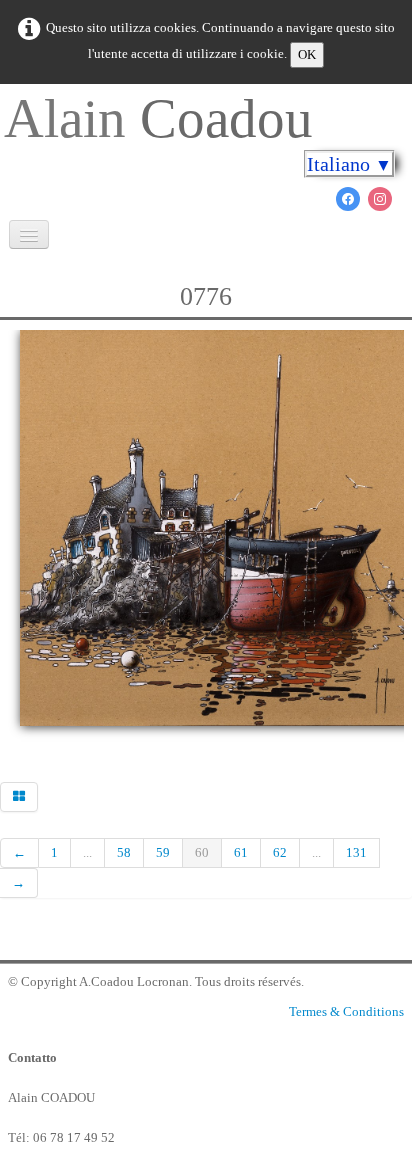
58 (124, 852)
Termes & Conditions (346, 1011)
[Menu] (29, 234)
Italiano (349, 164)
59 (163, 852)
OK (307, 54)
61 (241, 852)
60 (202, 852)
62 (280, 852)
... (87, 852)
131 (356, 852)
